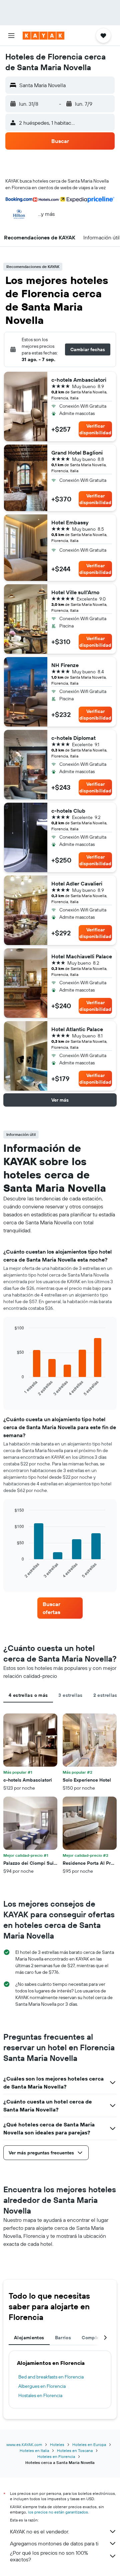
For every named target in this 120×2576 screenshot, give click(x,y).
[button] (11, 36)
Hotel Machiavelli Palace (82, 956)
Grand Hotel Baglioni (77, 453)
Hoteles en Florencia (56, 2456)
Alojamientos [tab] (29, 2338)
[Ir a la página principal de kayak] (43, 36)
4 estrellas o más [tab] (28, 1695)
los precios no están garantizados (58, 2512)
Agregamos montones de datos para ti (54, 2543)
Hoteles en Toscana (75, 2450)
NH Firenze (65, 665)
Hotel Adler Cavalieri (77, 883)
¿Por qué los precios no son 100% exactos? (49, 2556)
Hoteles (57, 2444)
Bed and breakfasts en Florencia (51, 2377)
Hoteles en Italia (34, 2450)
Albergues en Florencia (42, 2386)
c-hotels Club (68, 811)
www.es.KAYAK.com (24, 2444)
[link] (60, 1608)
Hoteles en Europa (89, 2444)
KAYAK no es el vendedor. (39, 2531)
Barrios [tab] (63, 2338)
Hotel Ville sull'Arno (75, 592)
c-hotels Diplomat (73, 738)
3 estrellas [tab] (70, 1695)
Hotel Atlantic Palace (77, 1029)
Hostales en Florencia (40, 2395)
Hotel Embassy (70, 522)
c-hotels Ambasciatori (79, 380)
